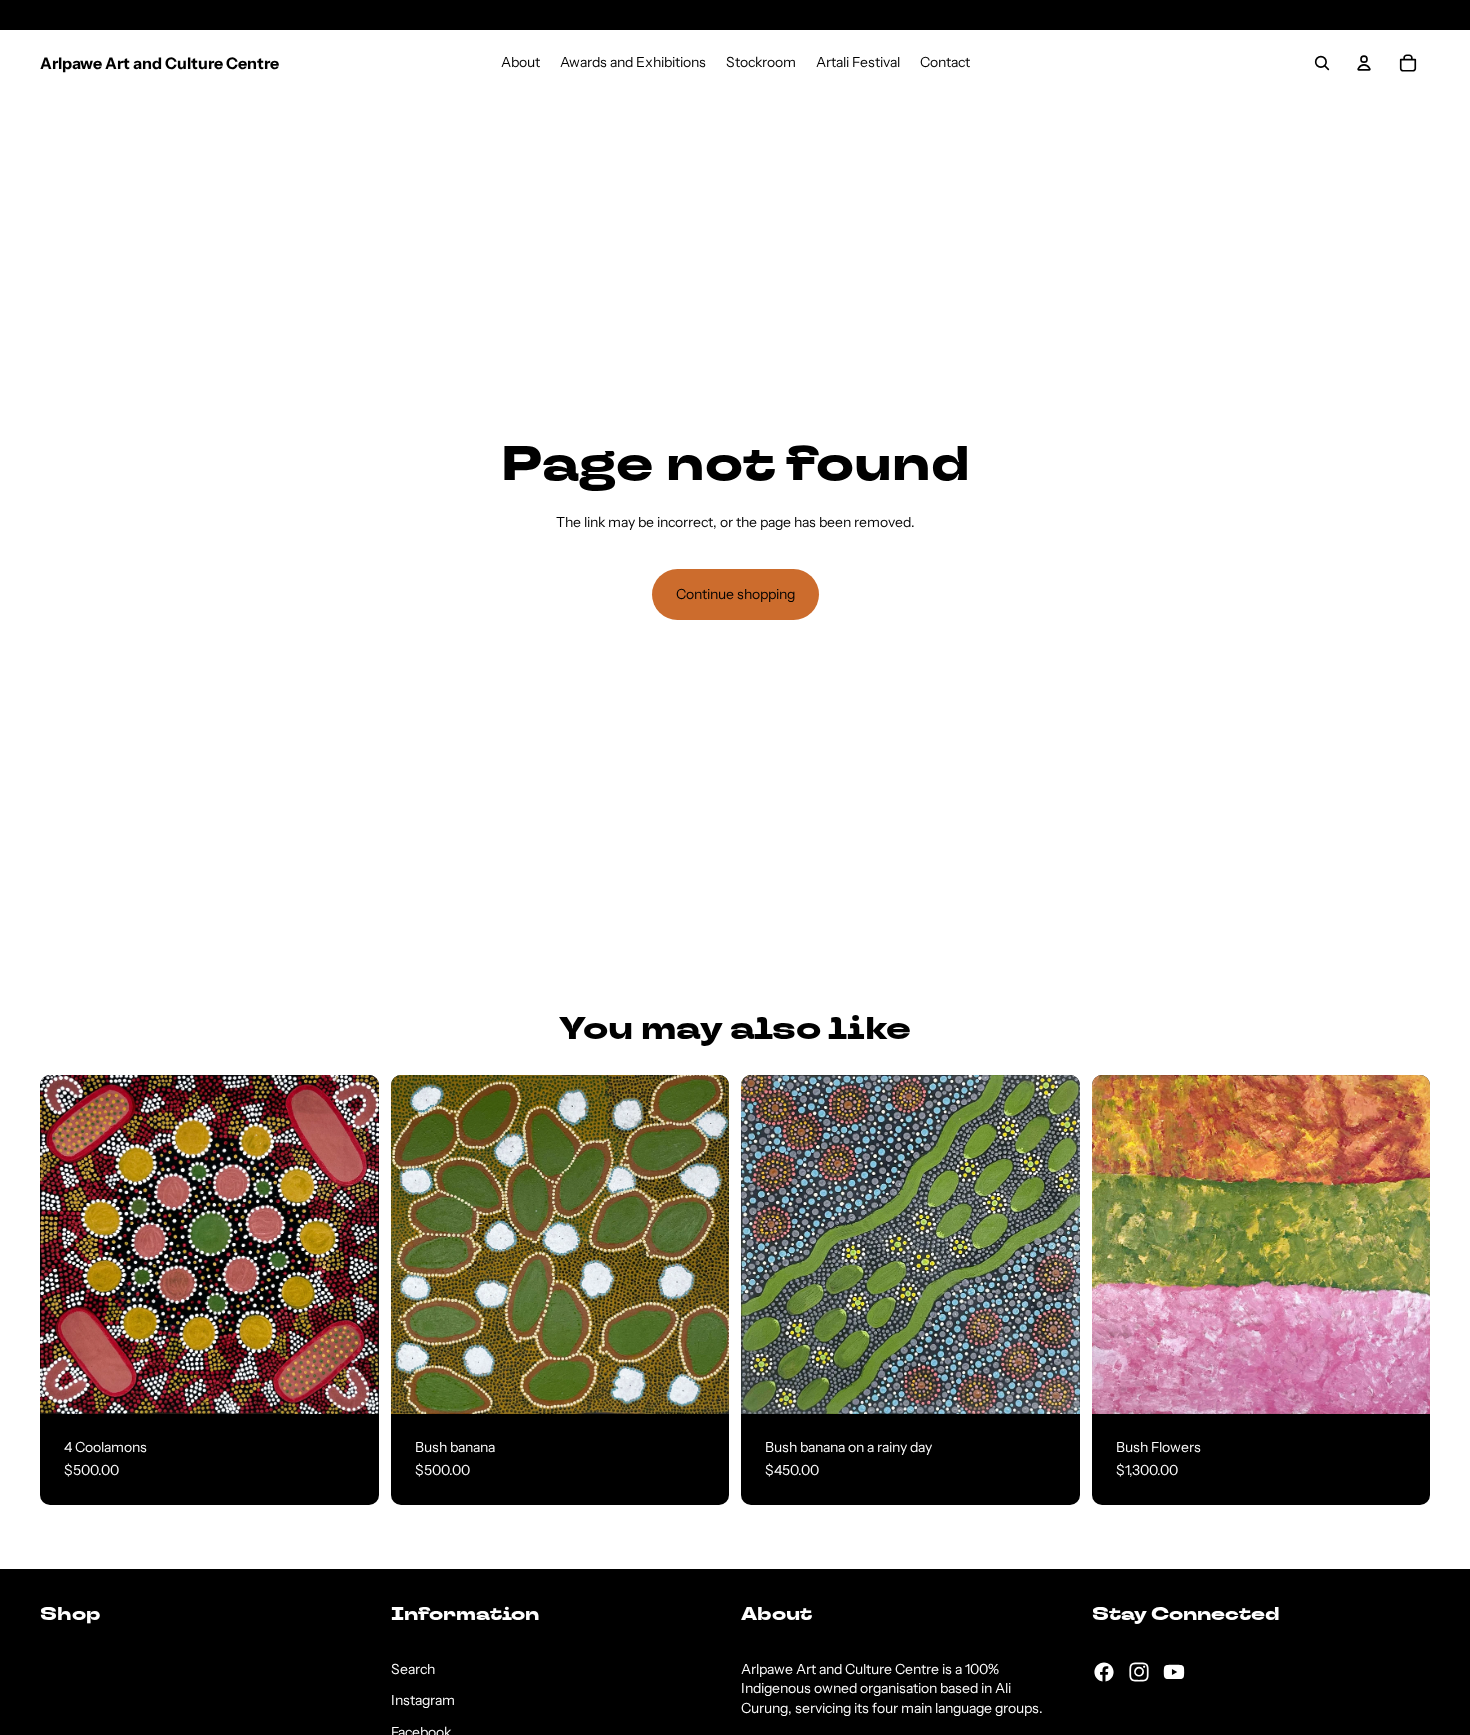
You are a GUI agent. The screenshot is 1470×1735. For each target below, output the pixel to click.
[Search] (1322, 63)
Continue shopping (735, 594)
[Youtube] (1174, 1672)
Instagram (423, 1700)
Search (413, 1669)
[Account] (1364, 63)
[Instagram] (1139, 1672)
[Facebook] (1104, 1672)
